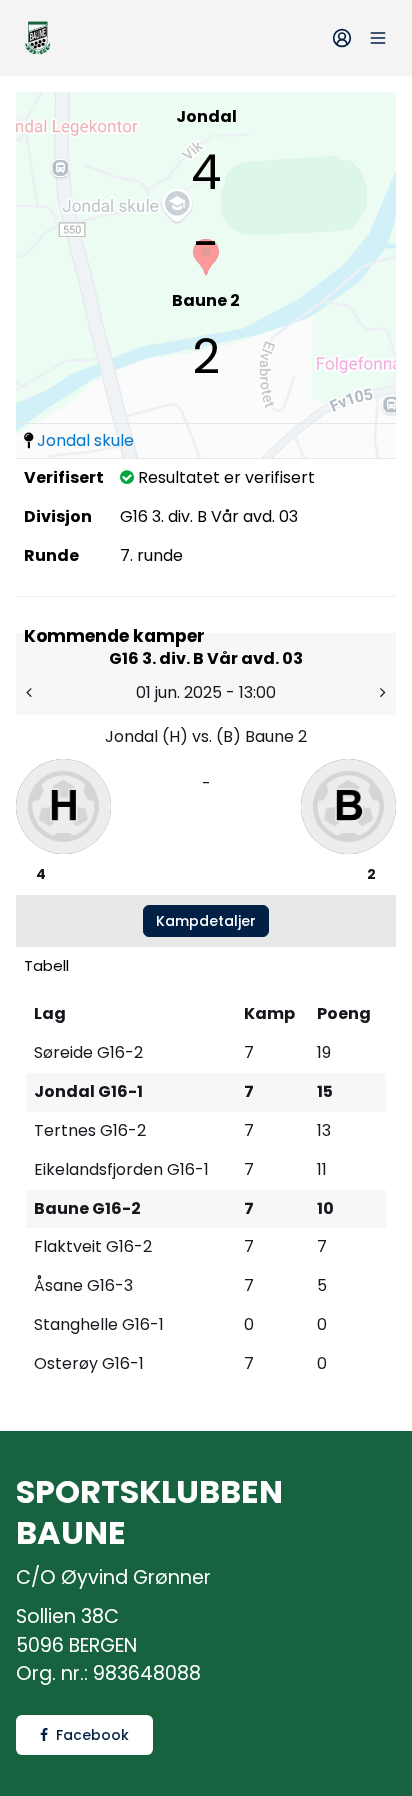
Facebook (92, 1735)
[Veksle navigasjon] (378, 38)
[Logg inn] (342, 38)
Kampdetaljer (206, 921)
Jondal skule (85, 440)
